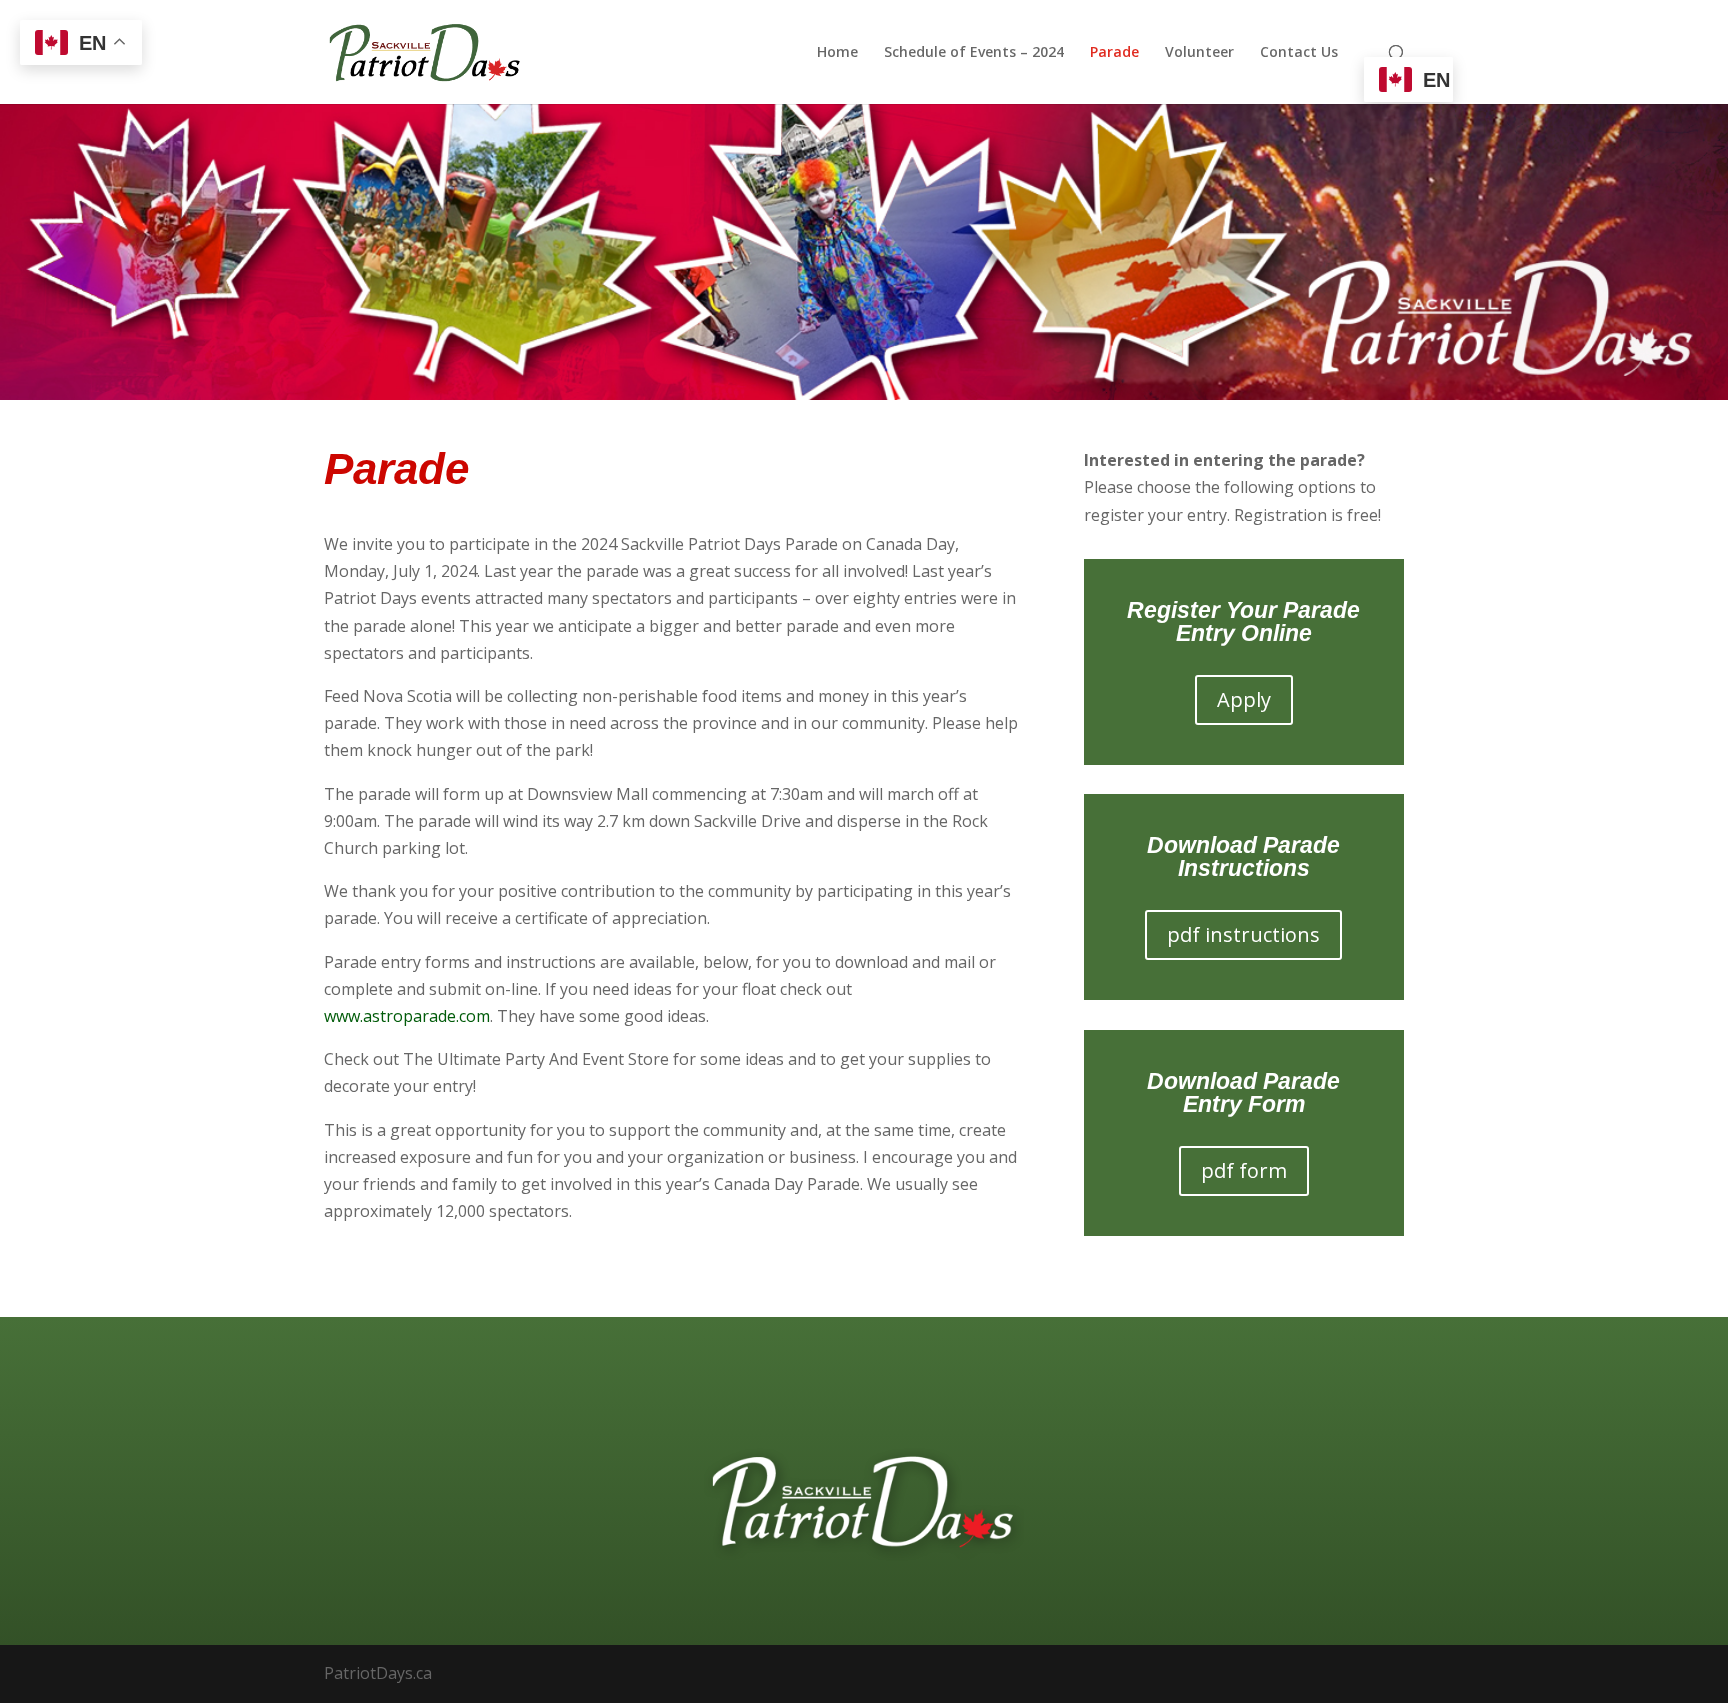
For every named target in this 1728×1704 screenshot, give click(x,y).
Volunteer (1199, 53)
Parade (1114, 53)
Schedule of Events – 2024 (974, 53)
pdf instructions (1243, 934)
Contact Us (1299, 53)
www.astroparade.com (407, 1016)
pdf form (1244, 1170)
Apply (1244, 699)
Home (837, 53)
